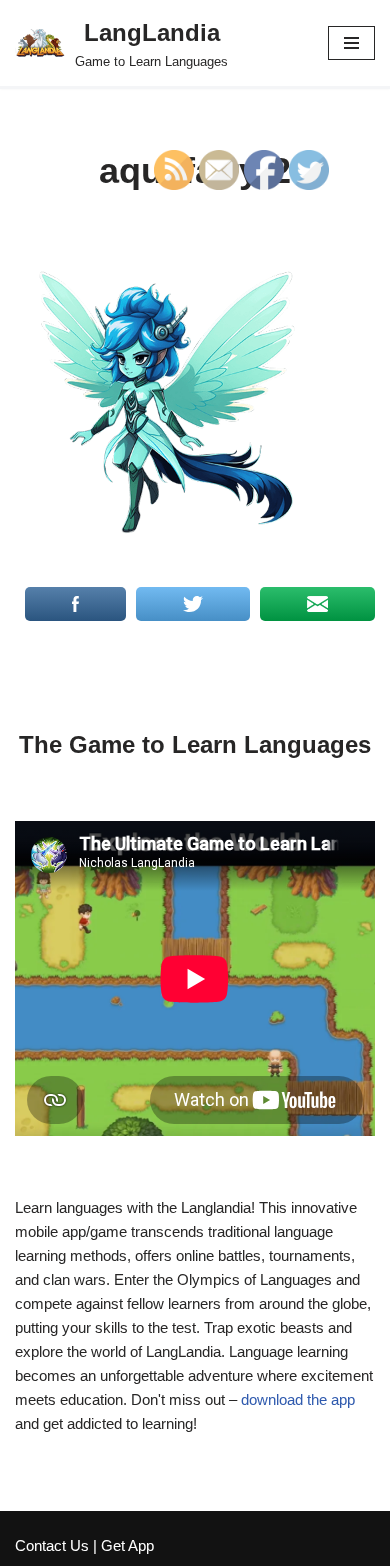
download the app (298, 1399)
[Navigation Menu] (351, 43)
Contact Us (52, 1545)
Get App (127, 1545)
